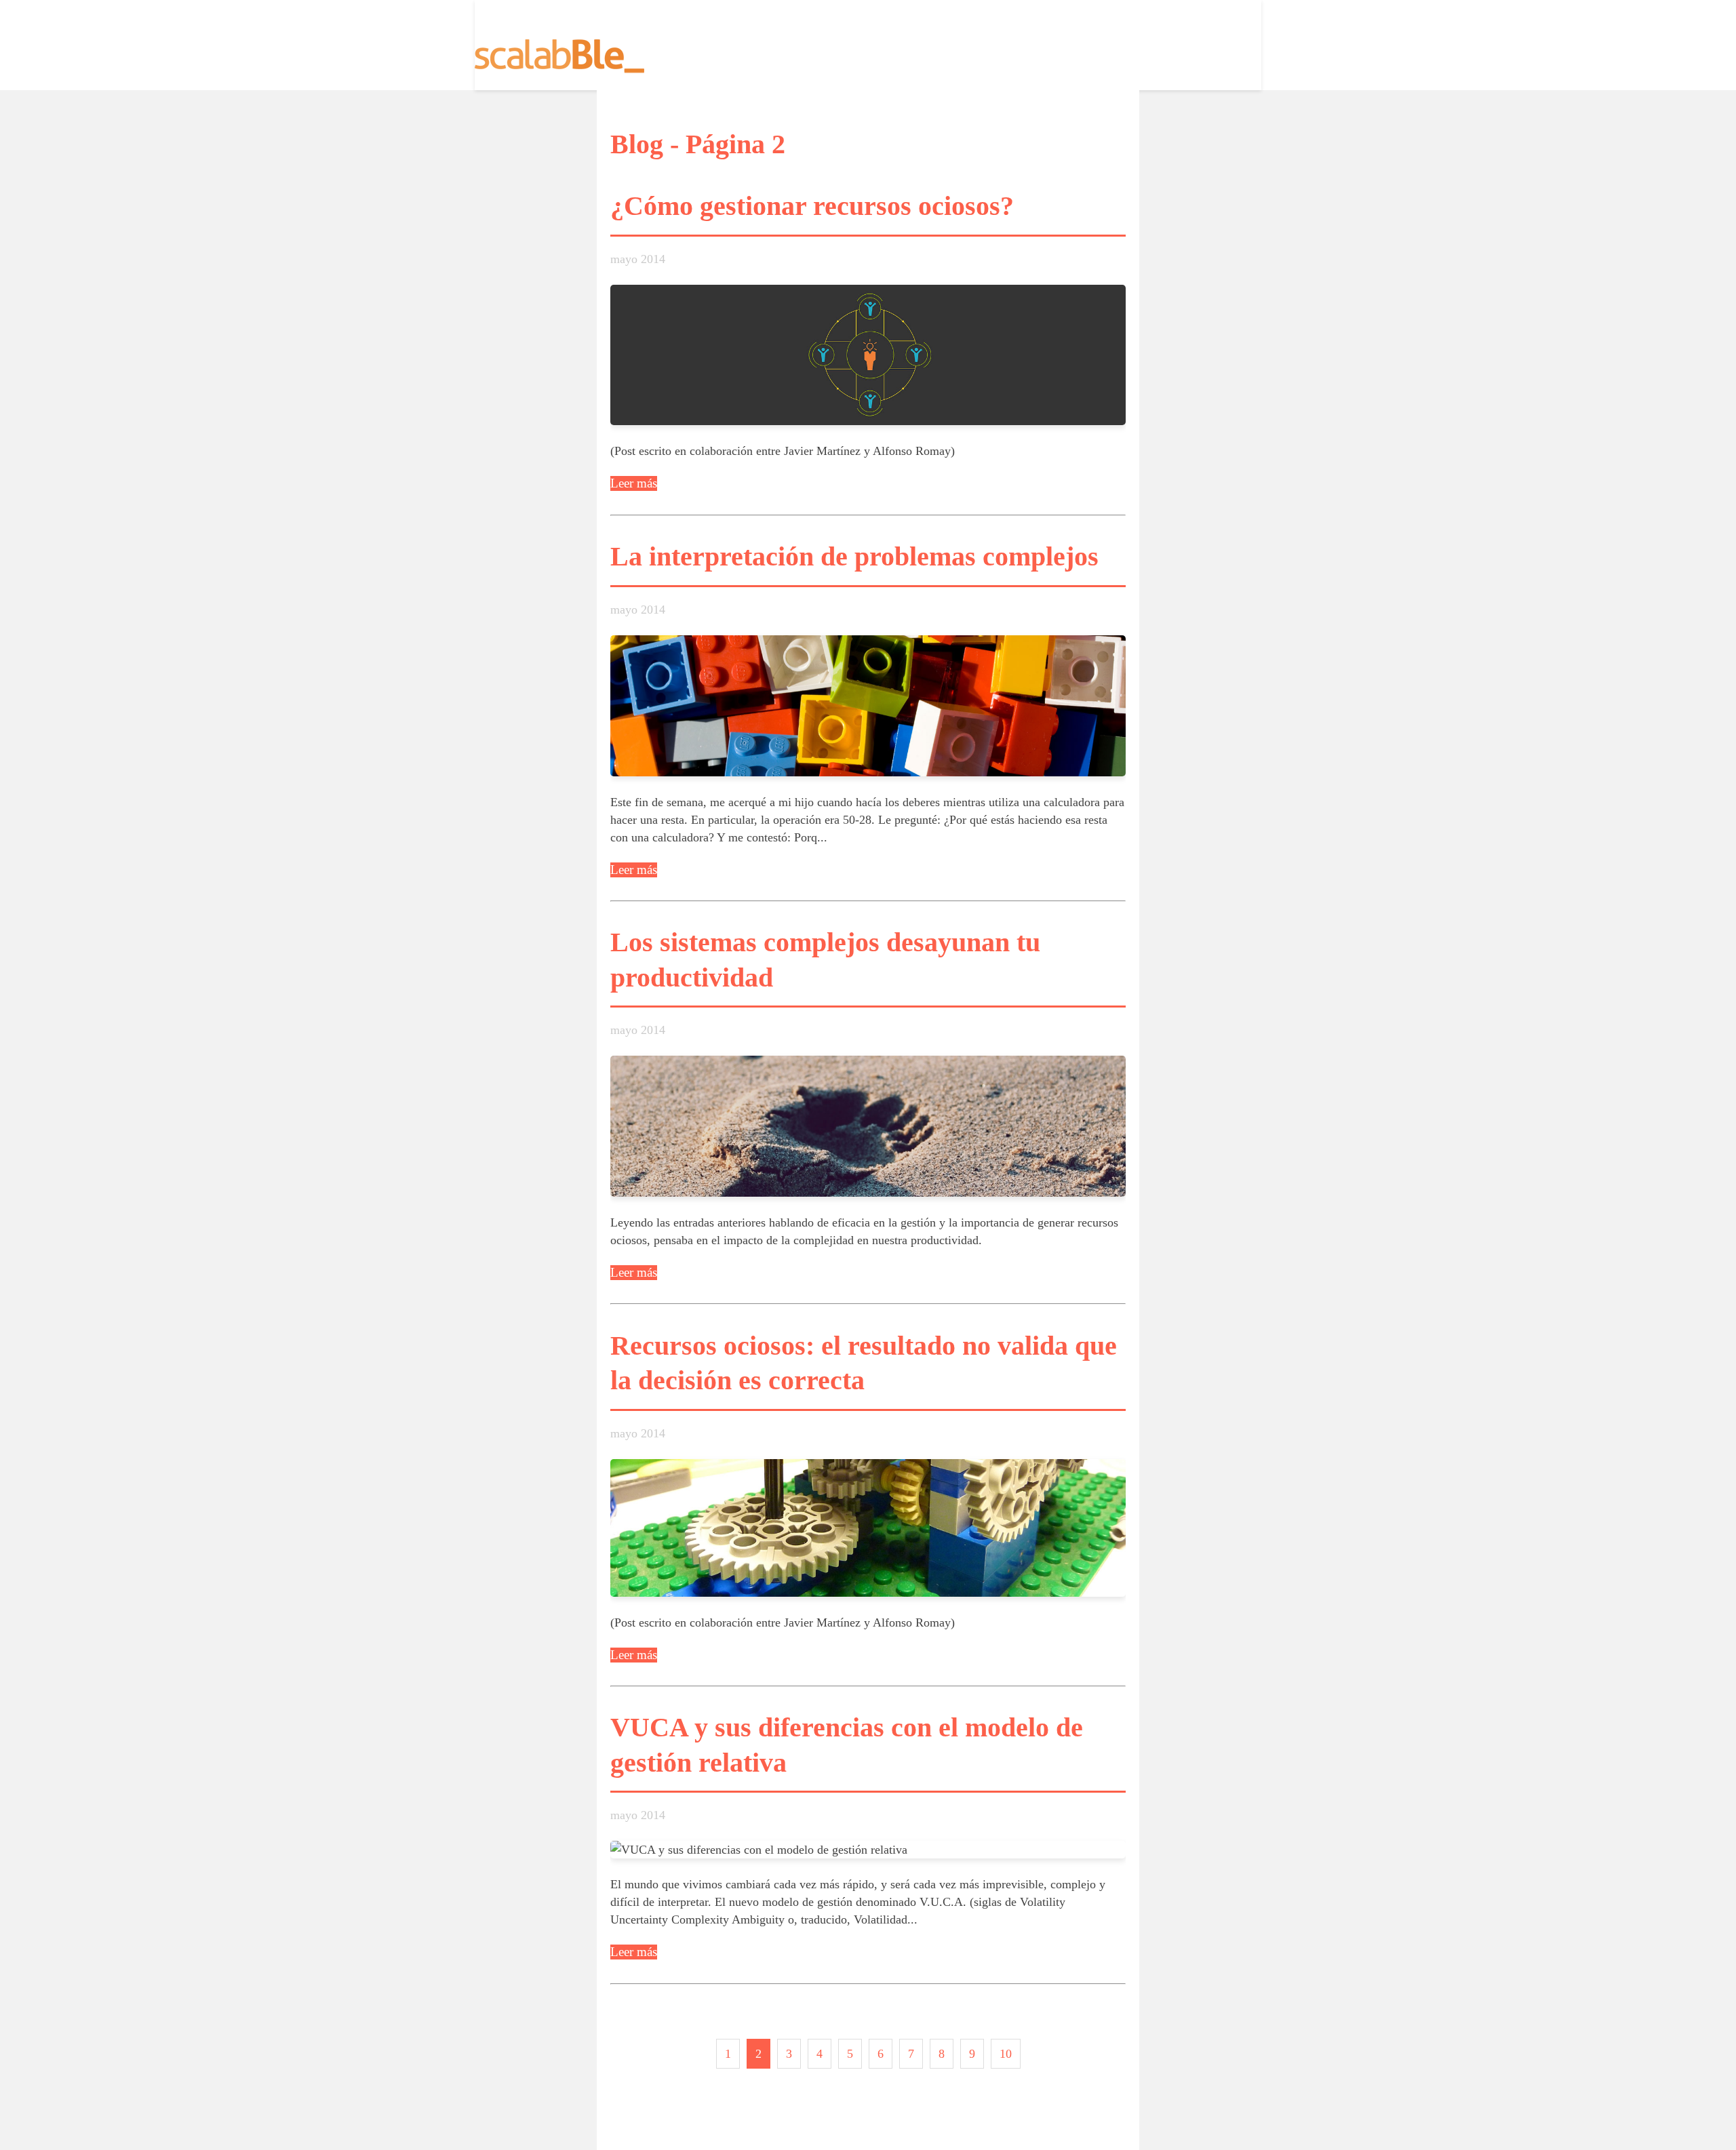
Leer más (634, 483)
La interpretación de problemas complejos (854, 557)
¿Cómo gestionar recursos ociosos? (812, 206)
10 (1006, 2054)
